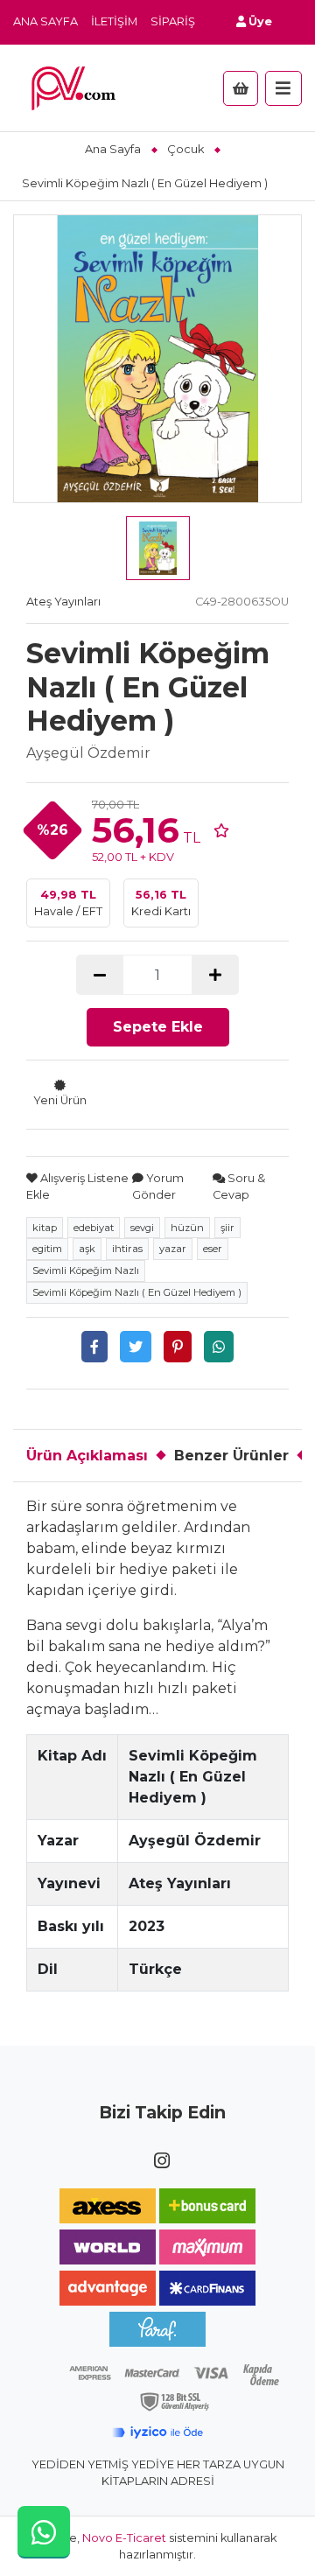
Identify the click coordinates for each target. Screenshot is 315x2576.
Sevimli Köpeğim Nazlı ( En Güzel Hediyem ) (137, 1292)
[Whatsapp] (219, 1347)
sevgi (142, 1228)
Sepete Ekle (158, 1027)
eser (213, 1249)
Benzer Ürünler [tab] (231, 1456)
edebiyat (94, 1228)
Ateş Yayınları (63, 602)
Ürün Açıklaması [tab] (87, 1456)
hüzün (187, 1228)
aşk (87, 1249)
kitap (45, 1228)
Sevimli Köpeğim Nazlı (86, 1270)
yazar (173, 1249)
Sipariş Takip (191, 21)
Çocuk (185, 149)
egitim (47, 1249)
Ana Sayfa (45, 21)
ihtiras (127, 1249)
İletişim (114, 21)
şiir (227, 1228)
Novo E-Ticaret (124, 2538)
